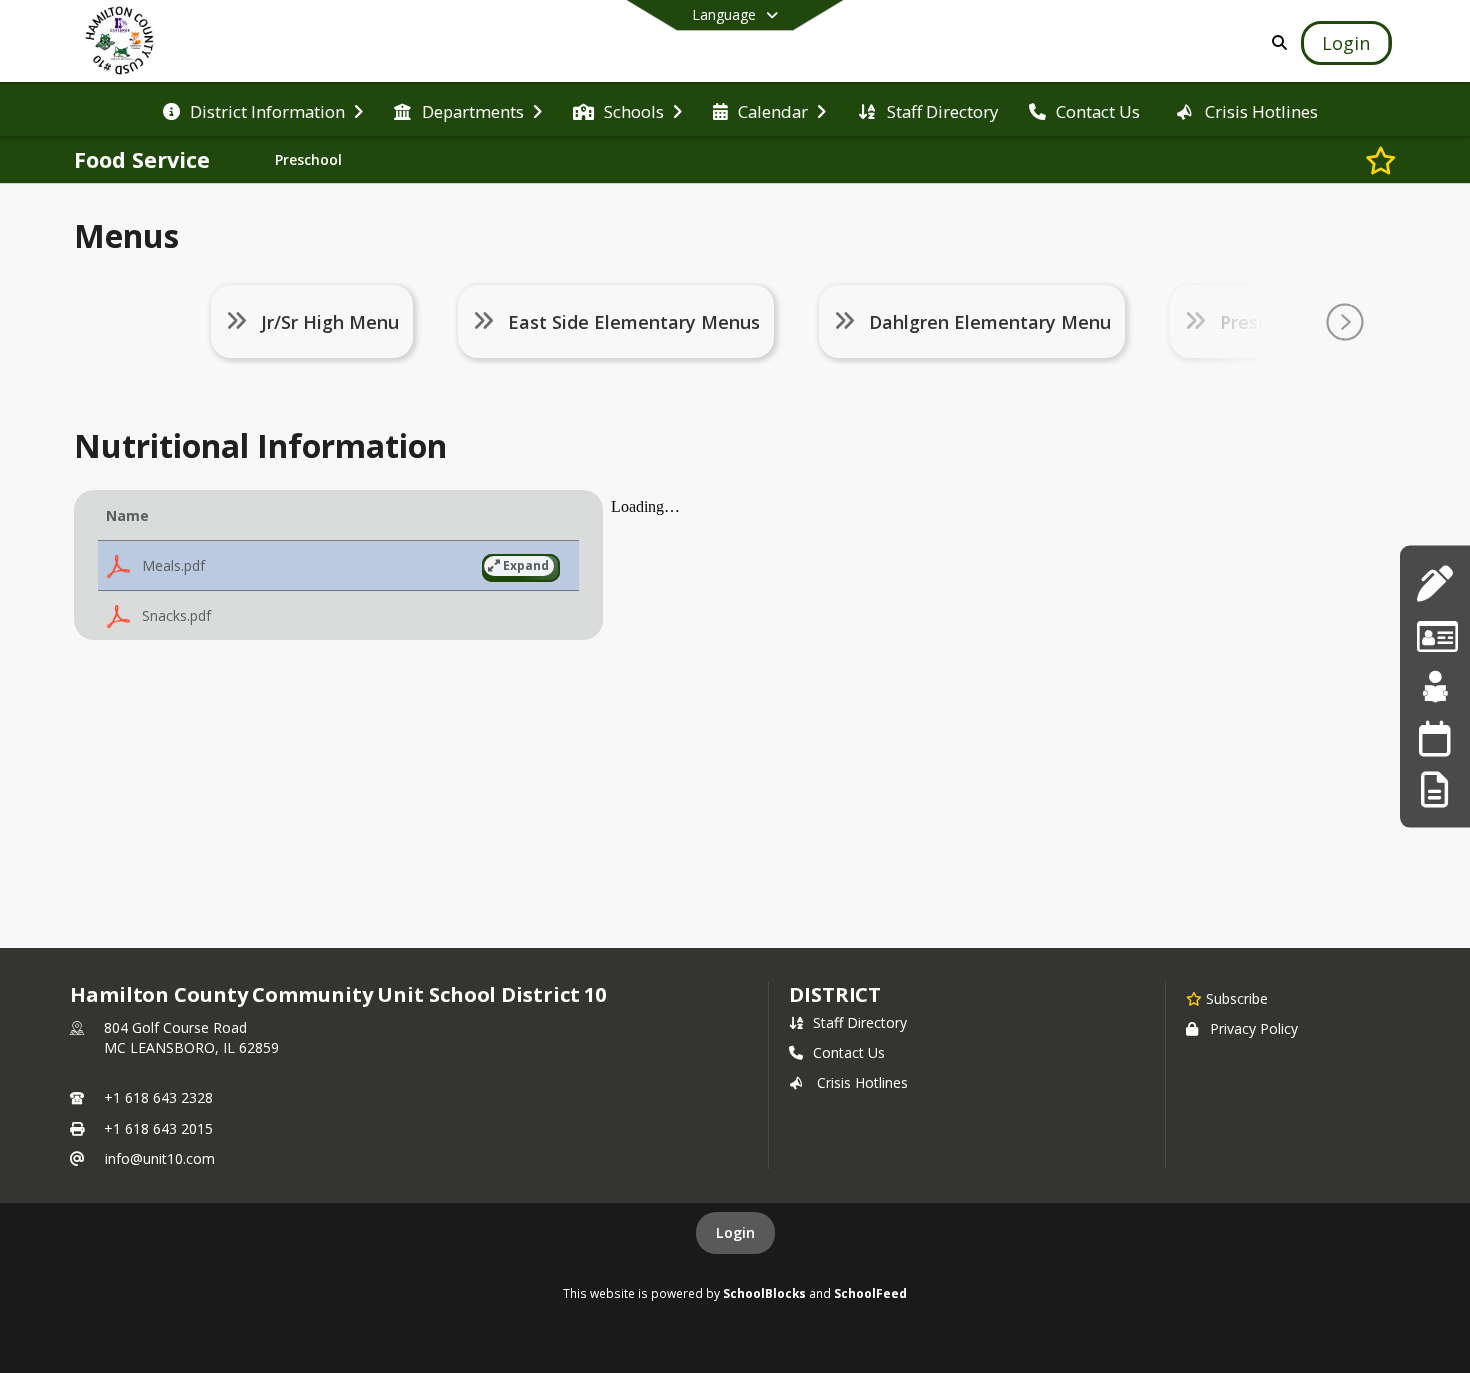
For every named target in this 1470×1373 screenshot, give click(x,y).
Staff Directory (860, 1022)
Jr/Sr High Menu (330, 322)
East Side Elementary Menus (634, 322)
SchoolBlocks (764, 1293)
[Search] (1275, 42)
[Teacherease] (1435, 686)
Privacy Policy (1254, 1028)
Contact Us (849, 1052)
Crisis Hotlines (862, 1082)
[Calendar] (1434, 737)
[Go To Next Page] (1345, 322)
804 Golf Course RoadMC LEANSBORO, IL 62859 (191, 1037)
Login (735, 1232)
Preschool (308, 160)
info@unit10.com (160, 1158)
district (835, 994)
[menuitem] (263, 110)
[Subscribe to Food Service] (1381, 160)
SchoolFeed (870, 1293)
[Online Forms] (1434, 789)
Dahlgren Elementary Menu (990, 322)
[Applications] (1434, 583)
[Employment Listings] (1435, 634)
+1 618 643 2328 (158, 1097)
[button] (338, 566)
